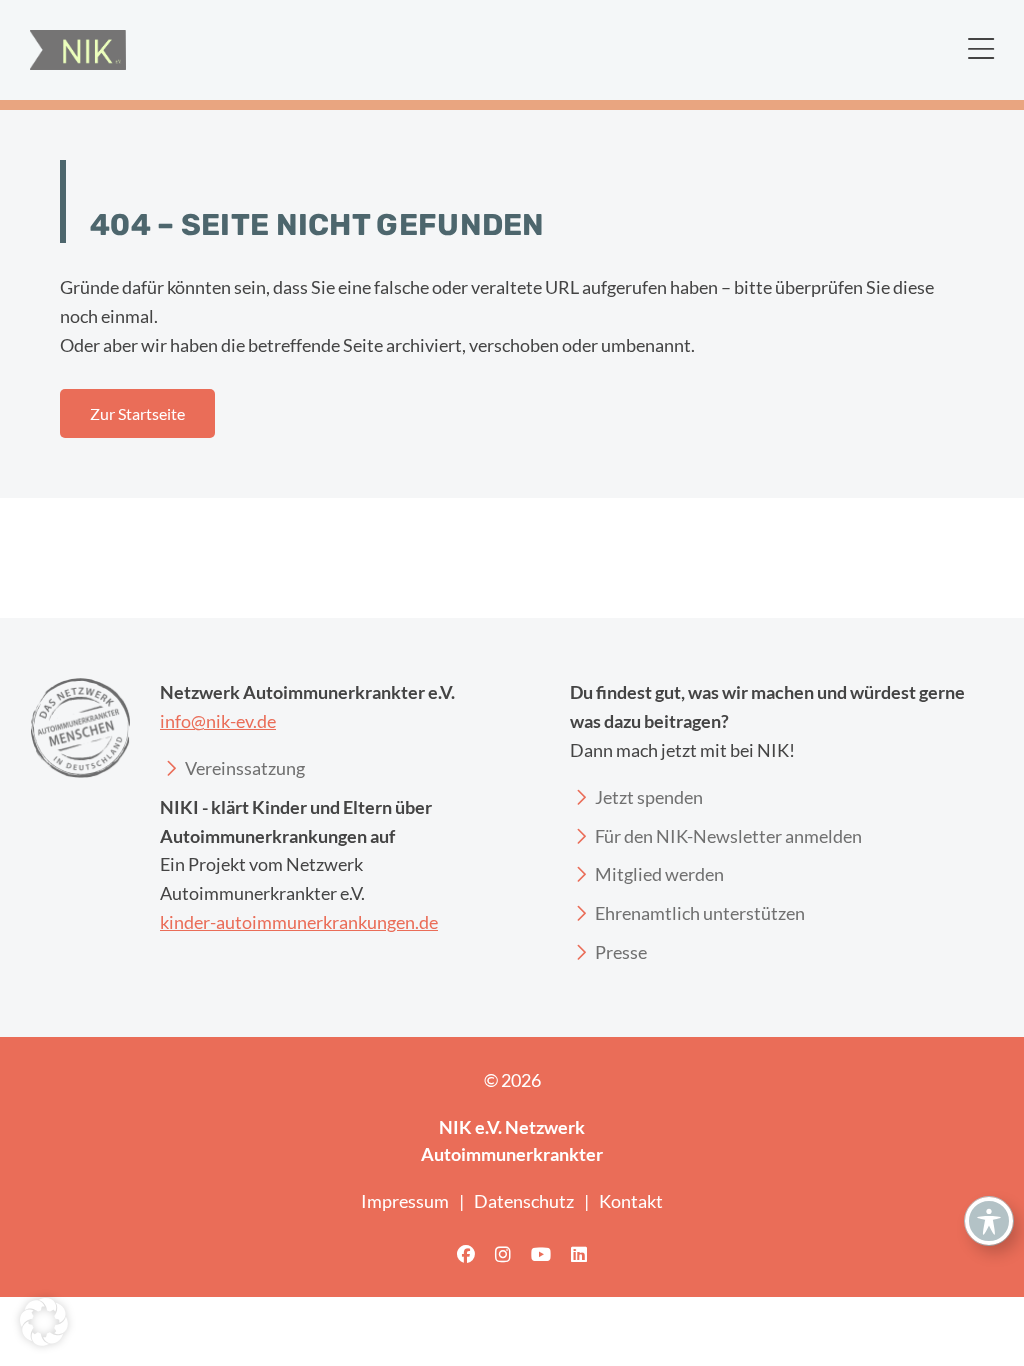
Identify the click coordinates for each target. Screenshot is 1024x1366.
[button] (44, 1322)
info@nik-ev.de (218, 721)
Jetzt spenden (649, 797)
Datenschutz (524, 1201)
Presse (621, 952)
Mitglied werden (659, 874)
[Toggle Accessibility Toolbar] (989, 1221)
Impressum (405, 1201)
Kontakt (631, 1201)
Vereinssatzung (245, 768)
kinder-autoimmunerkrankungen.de (299, 922)
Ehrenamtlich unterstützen (700, 913)
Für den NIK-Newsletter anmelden (728, 836)
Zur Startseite (137, 413)
